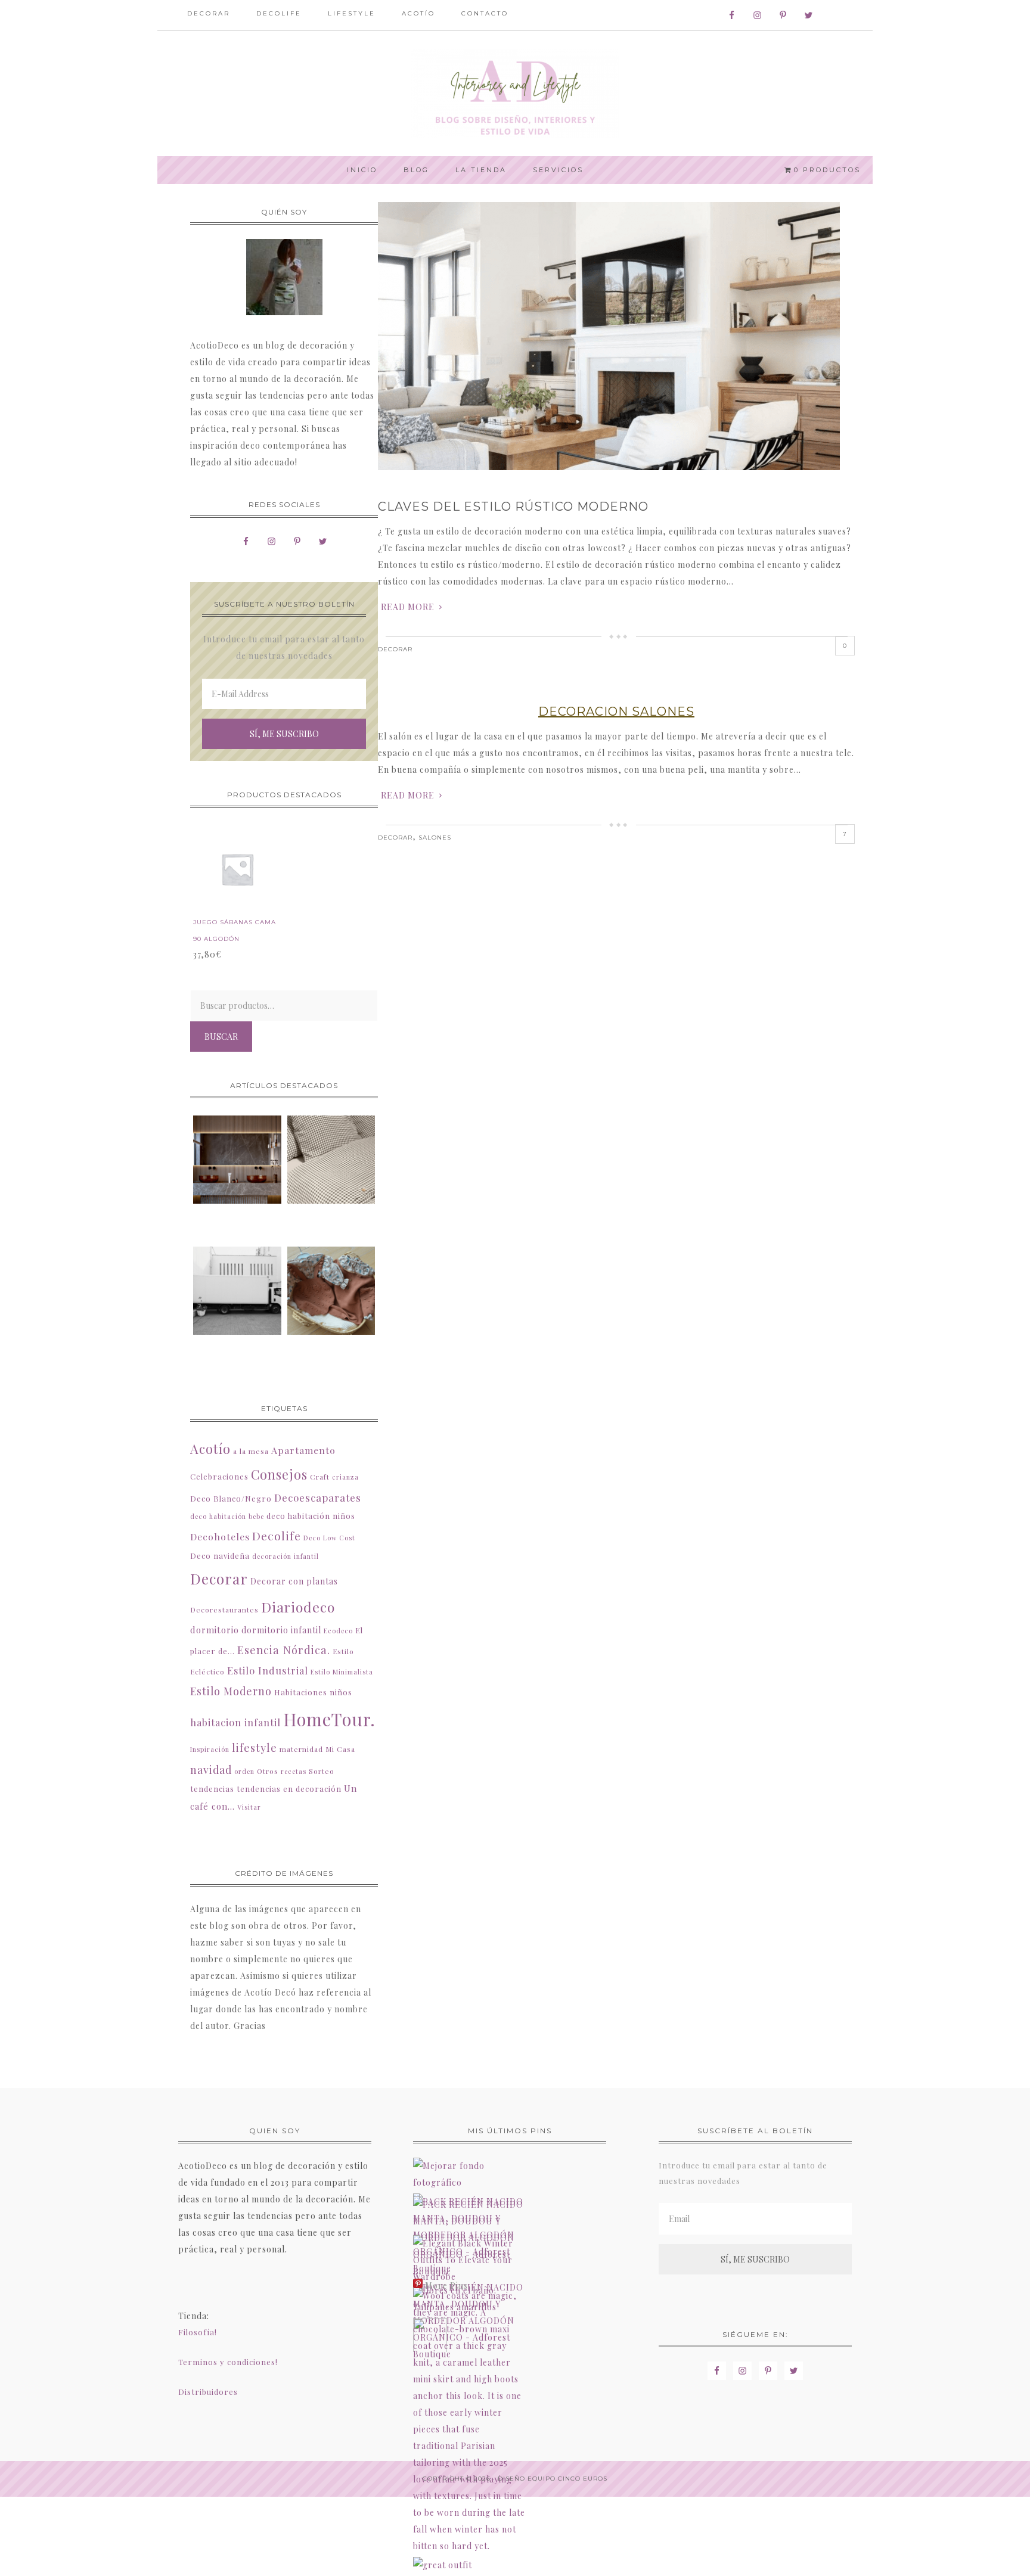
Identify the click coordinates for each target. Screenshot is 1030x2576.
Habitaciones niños (313, 1692)
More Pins (446, 2286)
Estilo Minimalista (342, 1672)
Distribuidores (208, 2392)
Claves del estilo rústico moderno (513, 507)
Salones (435, 838)
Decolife (277, 1536)
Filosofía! (198, 2332)
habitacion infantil (235, 1722)
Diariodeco (298, 1607)
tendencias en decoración (289, 1789)
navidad (211, 1769)
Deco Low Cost (329, 1538)
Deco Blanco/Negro (231, 1498)
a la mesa (251, 1451)
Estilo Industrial (268, 1670)
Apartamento (303, 1450)
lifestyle (255, 1747)
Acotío (210, 1449)
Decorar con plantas (294, 1581)
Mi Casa (340, 1749)
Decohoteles (220, 1536)
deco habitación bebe (227, 1516)
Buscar (221, 1037)
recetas (294, 1771)
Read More (408, 607)
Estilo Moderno (231, 1691)
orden (244, 1771)
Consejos (279, 1474)
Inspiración (210, 1749)
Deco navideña (220, 1556)
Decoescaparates (318, 1497)
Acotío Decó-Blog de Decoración (515, 94)
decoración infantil (286, 1556)
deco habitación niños (311, 1516)
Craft (320, 1477)
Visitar (249, 1807)
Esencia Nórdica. (284, 1650)
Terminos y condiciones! (228, 2362)
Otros (268, 1771)
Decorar (395, 649)
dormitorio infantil (281, 1630)
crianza (345, 1477)
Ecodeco (338, 1631)
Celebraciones (219, 1476)
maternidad (301, 1749)
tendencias (212, 1789)
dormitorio (215, 1630)
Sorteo (322, 1771)
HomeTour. (329, 1719)
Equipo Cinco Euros (567, 2479)
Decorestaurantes (224, 1609)
